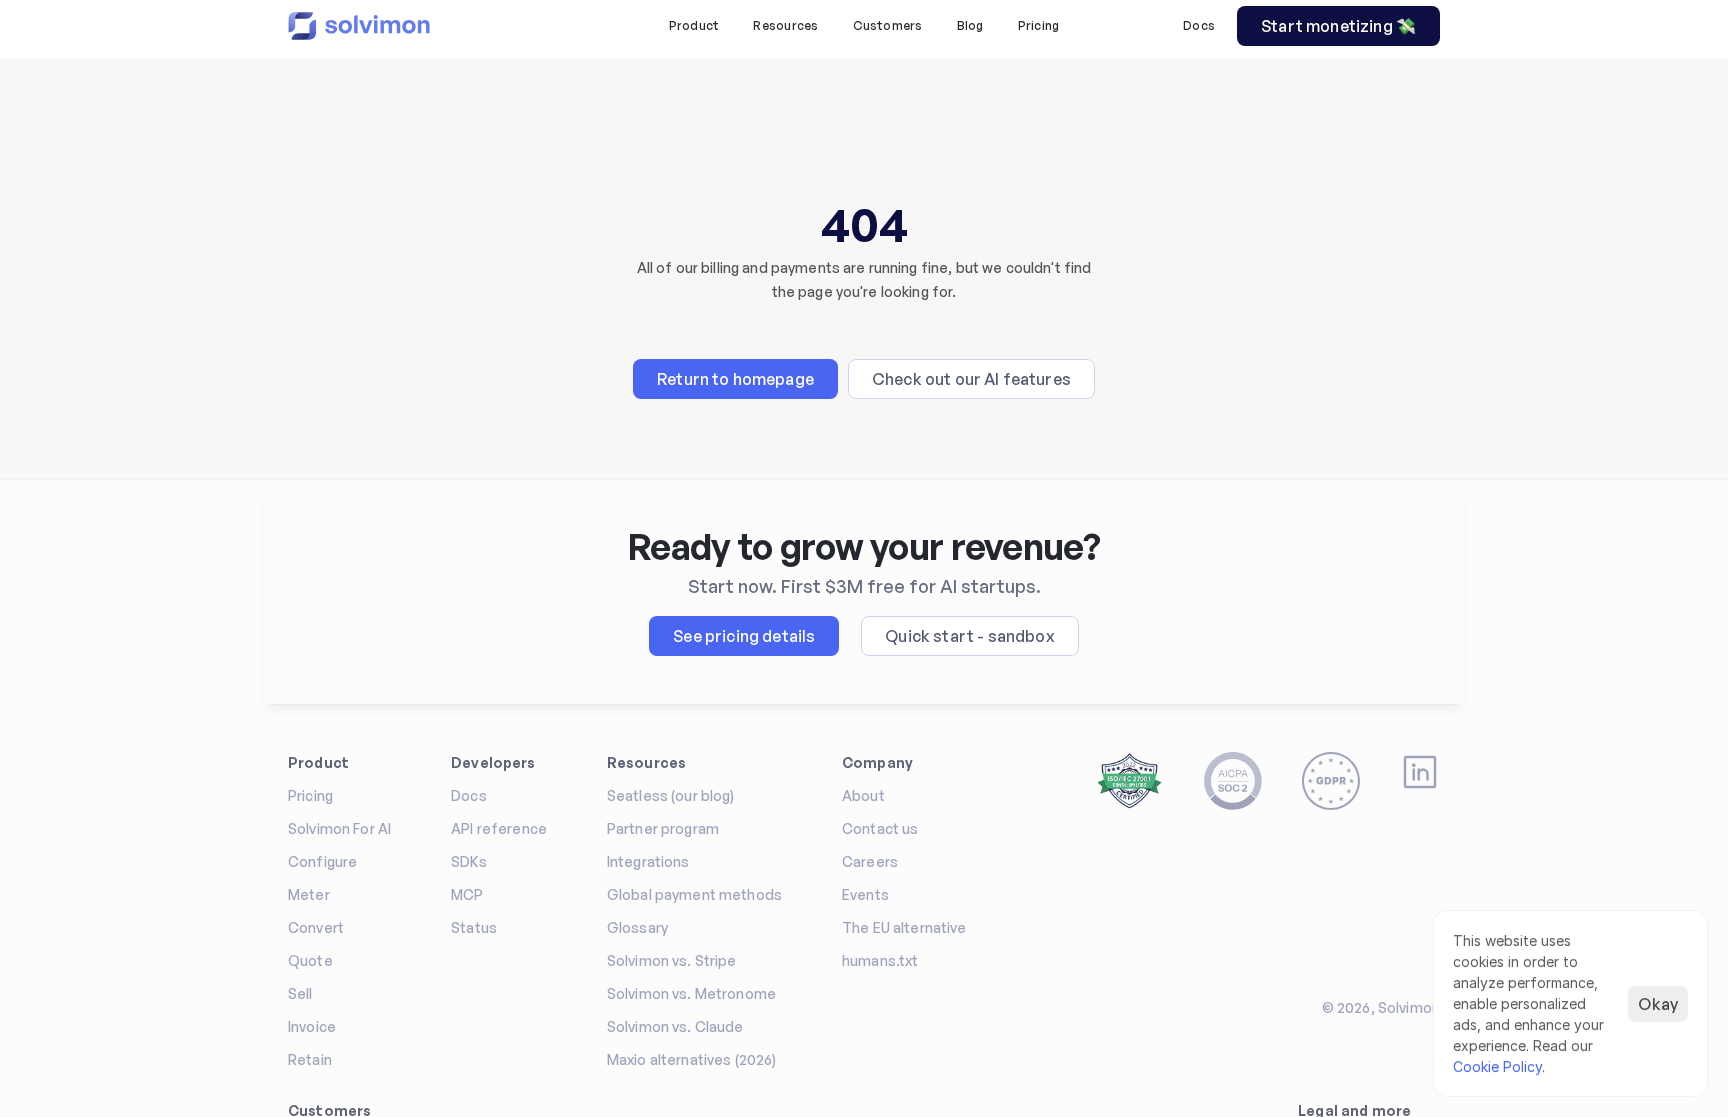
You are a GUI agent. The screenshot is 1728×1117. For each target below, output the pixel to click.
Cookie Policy (1497, 1066)
